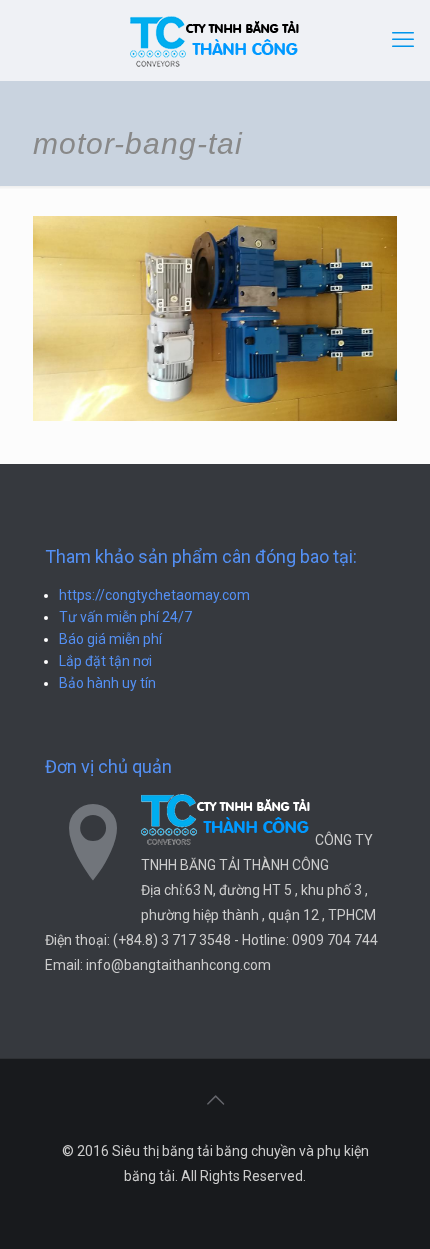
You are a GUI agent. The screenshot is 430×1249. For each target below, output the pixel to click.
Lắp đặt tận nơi (105, 661)
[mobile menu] (403, 40)
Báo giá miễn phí (110, 639)
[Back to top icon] (215, 1100)
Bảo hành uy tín (107, 683)
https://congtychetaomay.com (154, 595)
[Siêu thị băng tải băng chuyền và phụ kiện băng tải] (215, 40)
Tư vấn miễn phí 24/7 (125, 617)
